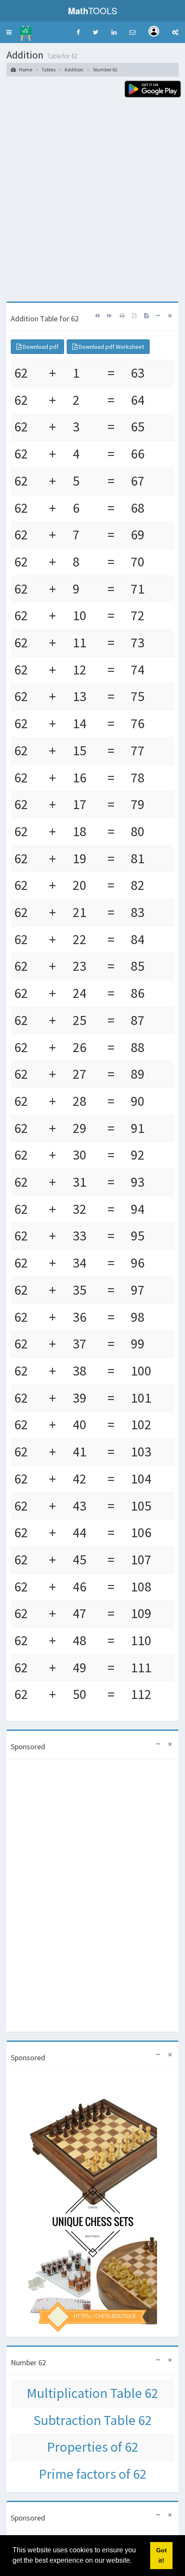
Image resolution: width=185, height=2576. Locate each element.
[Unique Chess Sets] (92, 2202)
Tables (48, 69)
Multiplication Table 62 (92, 2393)
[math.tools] (26, 31)
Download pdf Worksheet (111, 347)
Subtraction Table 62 (93, 2420)
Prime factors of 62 (93, 2474)
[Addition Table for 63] (109, 315)
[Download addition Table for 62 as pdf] (134, 315)
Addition (74, 69)
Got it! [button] (162, 2555)
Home (25, 69)
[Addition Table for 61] (97, 315)
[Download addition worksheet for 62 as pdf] (146, 315)
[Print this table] (122, 315)
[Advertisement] (92, 205)
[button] (9, 32)
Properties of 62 (93, 2447)
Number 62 (105, 69)
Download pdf (40, 347)
